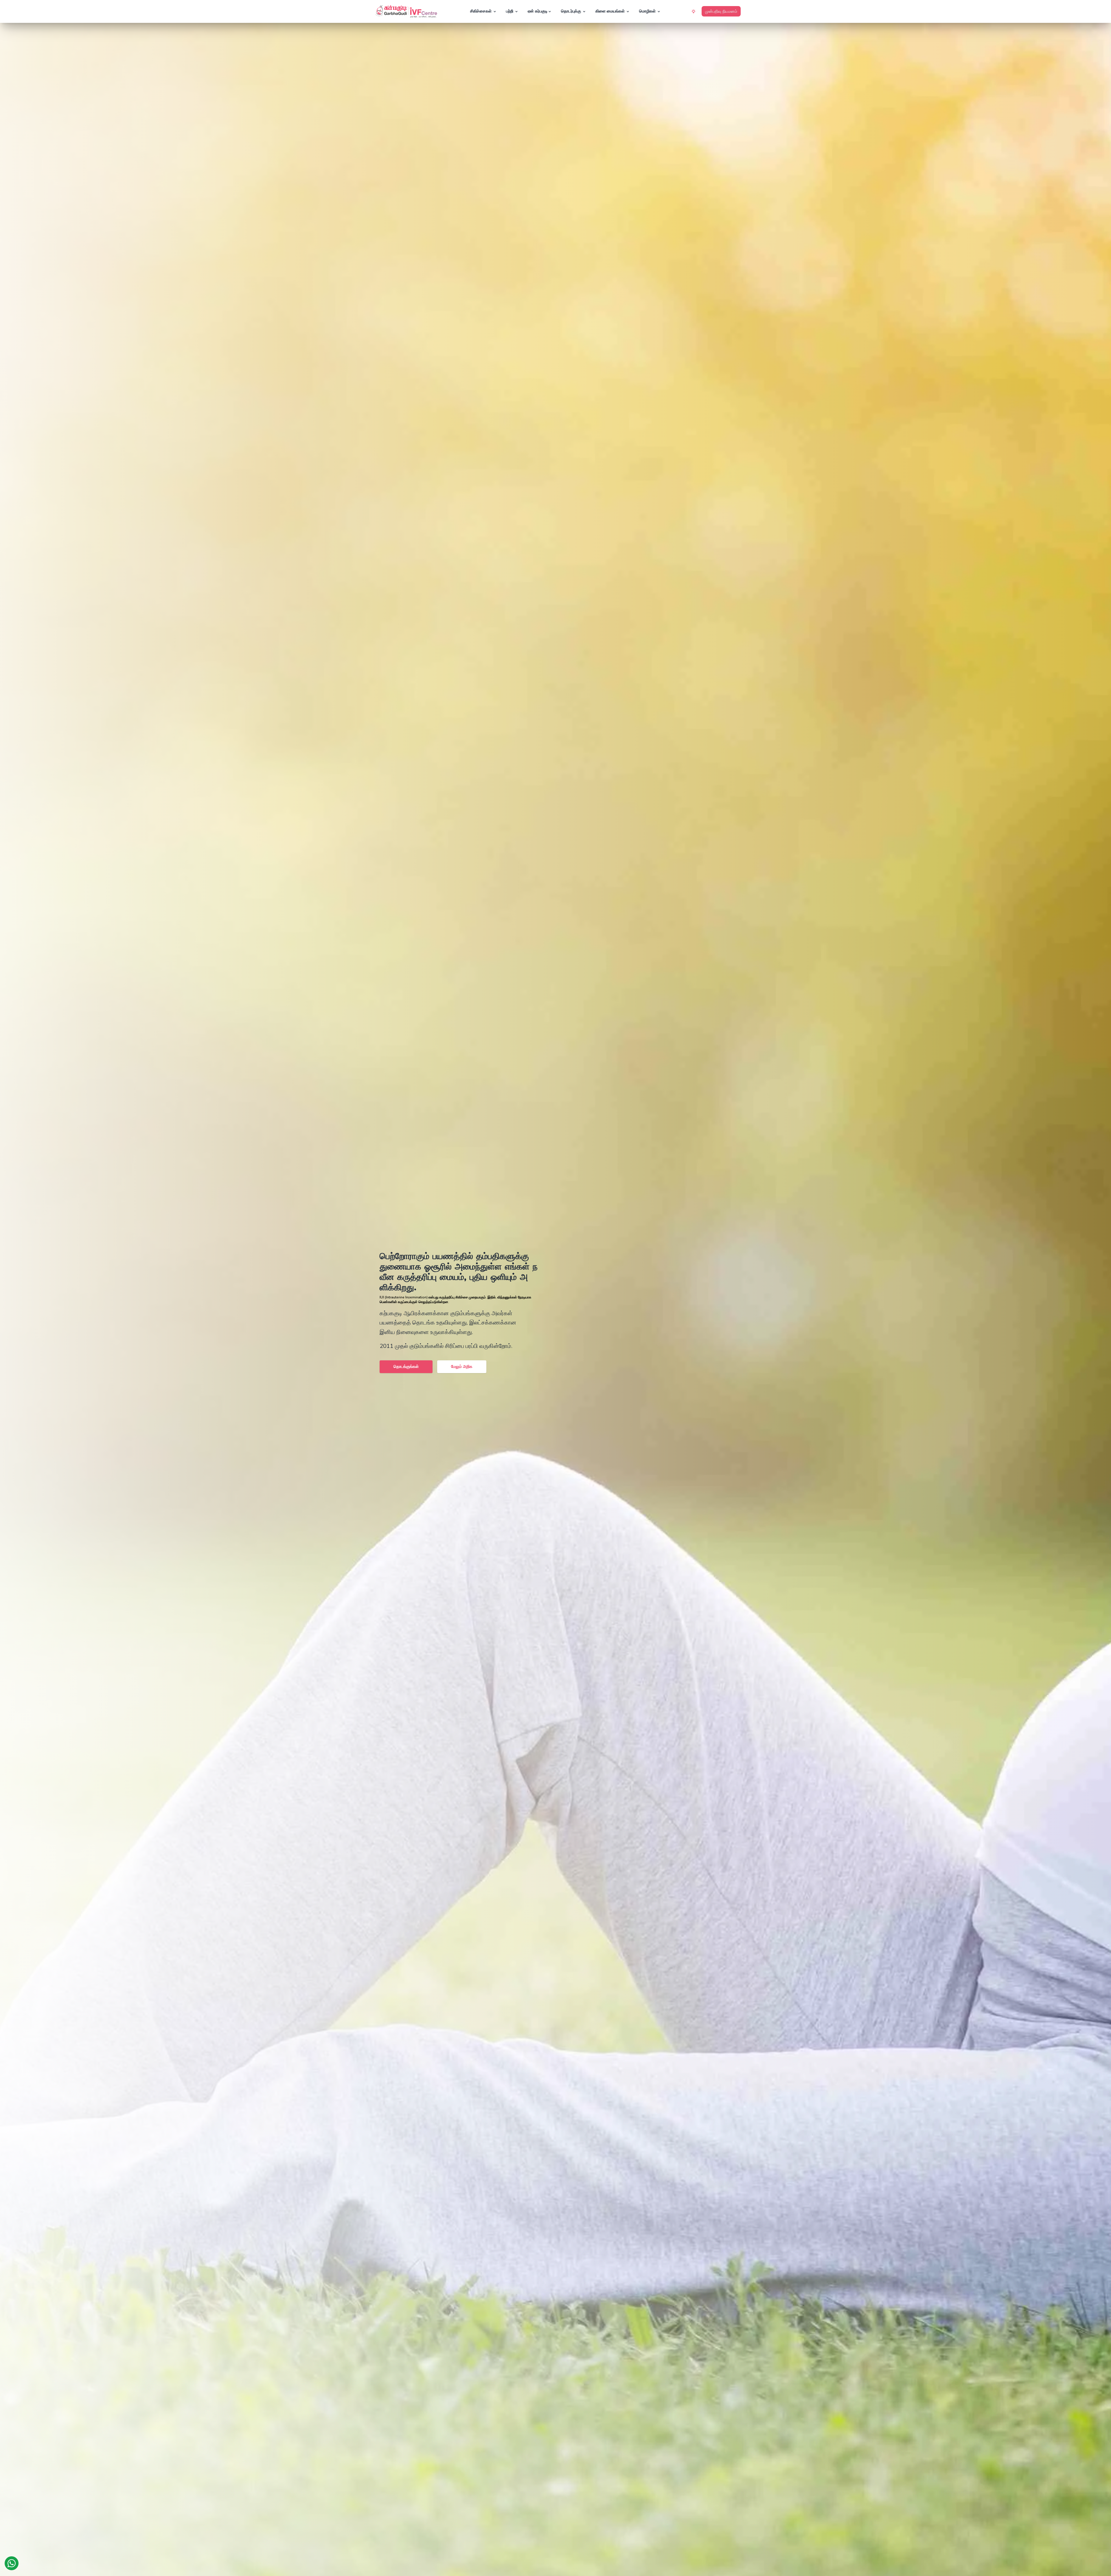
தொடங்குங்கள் (406, 1367)
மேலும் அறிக (462, 1367)
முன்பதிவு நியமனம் (721, 11)
